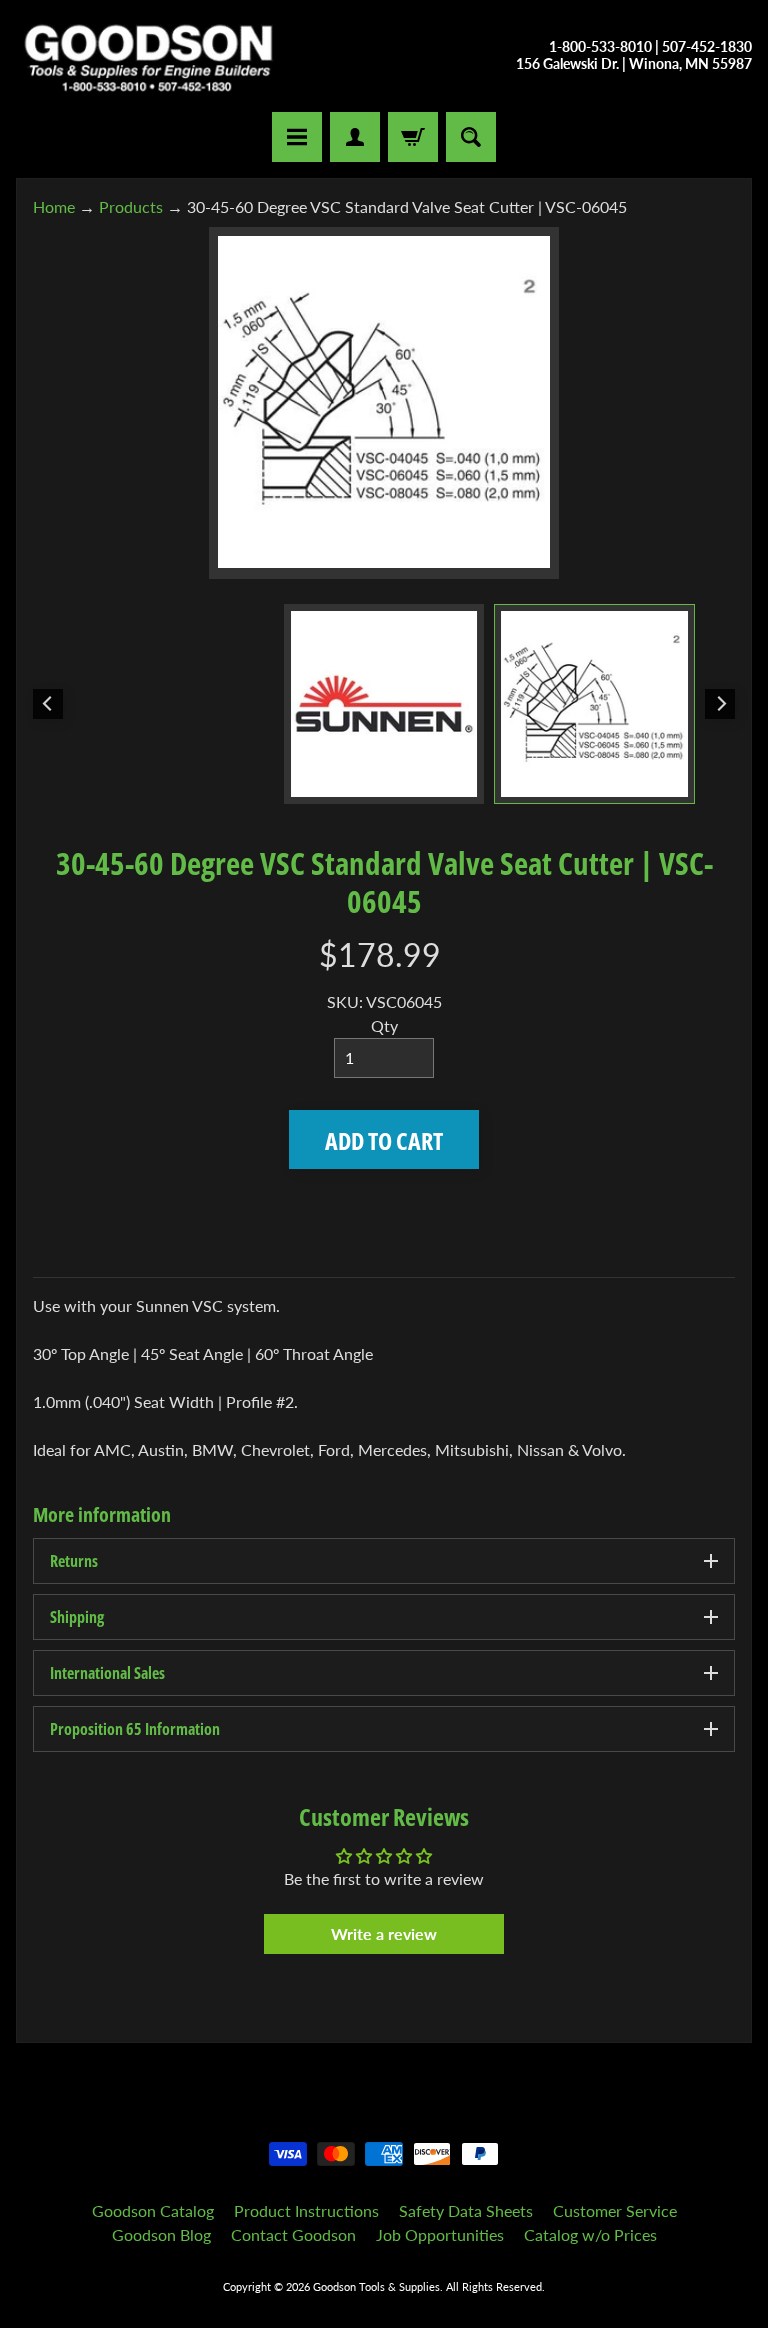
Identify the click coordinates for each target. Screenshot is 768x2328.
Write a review (384, 1933)
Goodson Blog (161, 2234)
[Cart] (413, 137)
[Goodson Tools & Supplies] (148, 56)
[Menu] (297, 137)
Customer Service (615, 2210)
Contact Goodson (293, 2234)
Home (54, 206)
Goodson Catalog (153, 2210)
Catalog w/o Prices (590, 2234)
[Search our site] (471, 137)
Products (131, 206)
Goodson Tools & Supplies (376, 2286)
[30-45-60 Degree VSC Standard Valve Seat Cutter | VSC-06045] (594, 704)
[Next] (720, 704)
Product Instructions (306, 2210)
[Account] (355, 137)
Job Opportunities (440, 2234)
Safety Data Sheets (466, 2210)
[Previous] (48, 704)
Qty (384, 1025)
